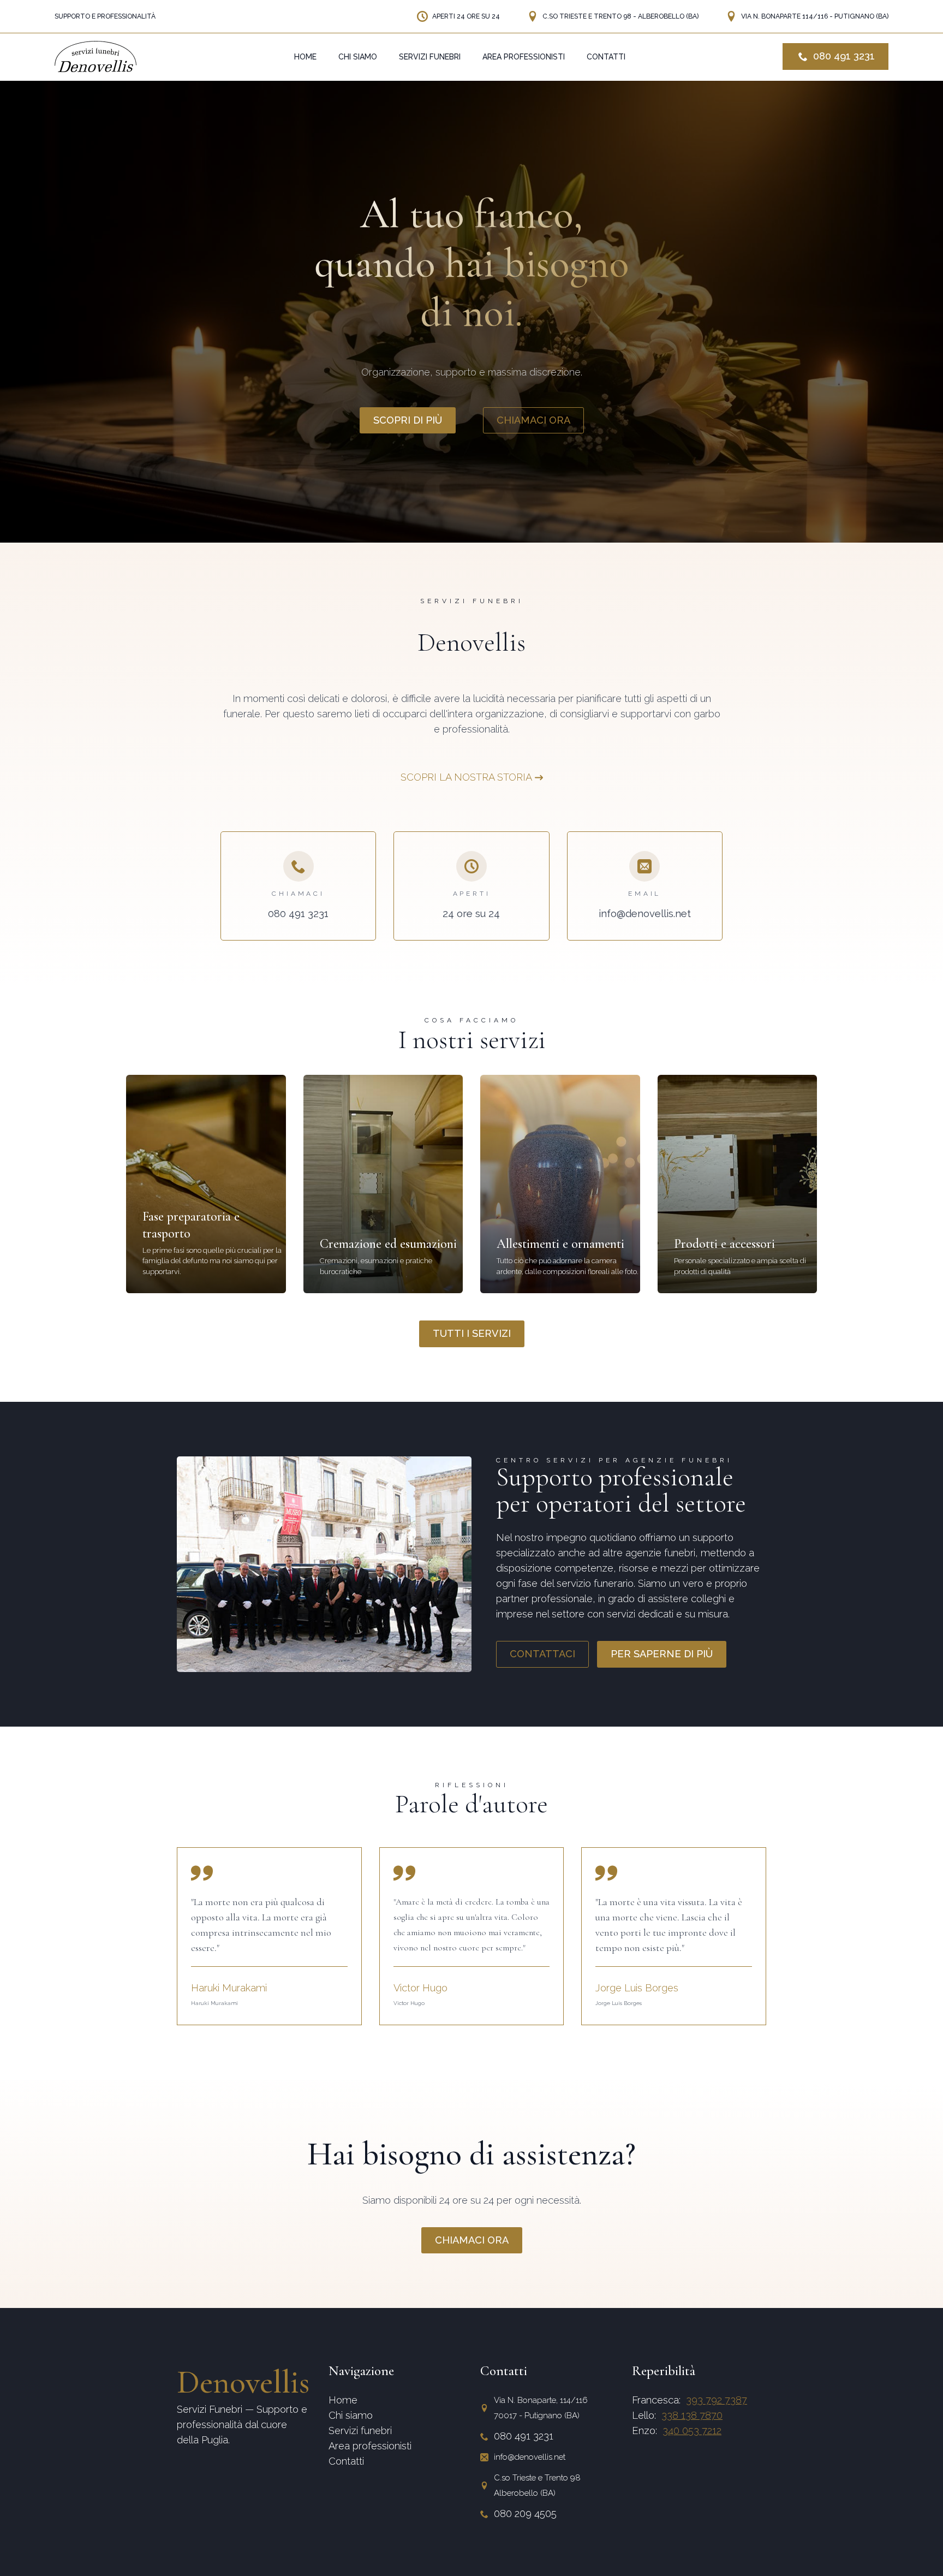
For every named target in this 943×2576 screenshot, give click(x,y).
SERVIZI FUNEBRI (430, 57)
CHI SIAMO (358, 57)
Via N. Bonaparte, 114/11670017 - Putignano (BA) (541, 2408)
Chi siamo (351, 2415)
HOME (305, 57)
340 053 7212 (692, 2431)
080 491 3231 (524, 2436)
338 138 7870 (692, 2415)
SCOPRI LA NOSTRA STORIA (466, 777)
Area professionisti (370, 2446)
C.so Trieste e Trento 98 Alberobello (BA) (537, 2485)
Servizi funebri (360, 2431)
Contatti (346, 2461)
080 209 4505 (525, 2513)
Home (343, 2400)
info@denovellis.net (530, 2457)
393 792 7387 (717, 2400)
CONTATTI (606, 57)
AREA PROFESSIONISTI (524, 57)
